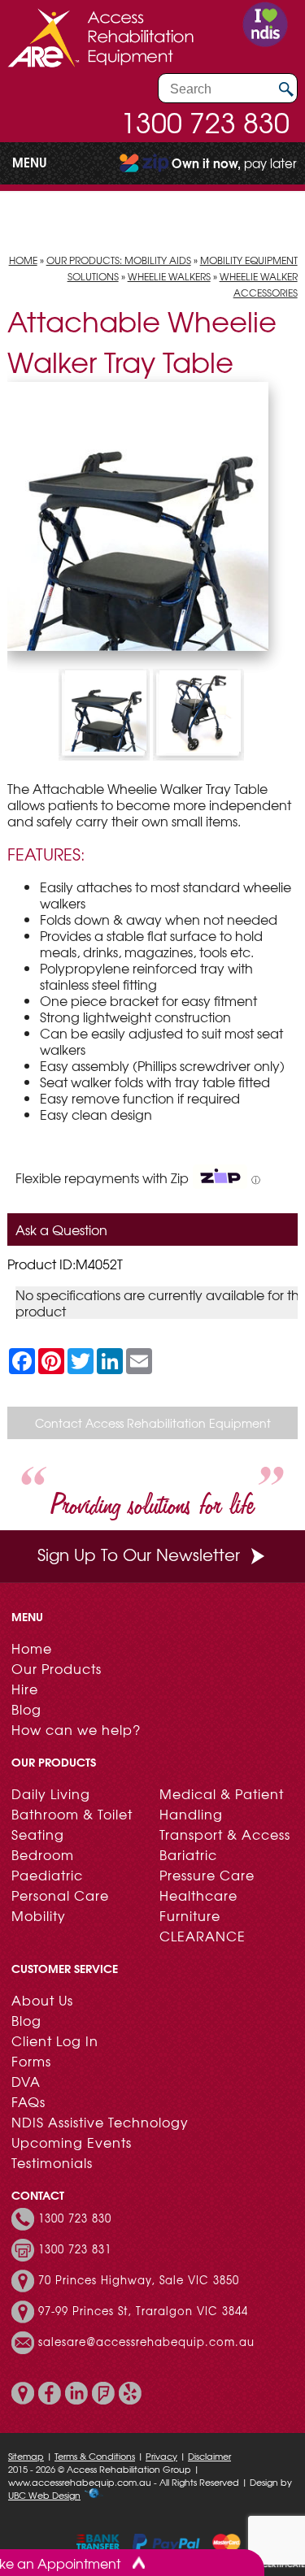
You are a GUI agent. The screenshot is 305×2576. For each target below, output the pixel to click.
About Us (42, 2000)
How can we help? (76, 1729)
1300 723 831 (75, 2249)
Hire (25, 1689)
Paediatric (47, 1875)
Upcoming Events (72, 2142)
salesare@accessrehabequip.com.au (146, 2342)
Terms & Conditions (95, 2456)
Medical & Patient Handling (222, 1804)
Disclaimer (209, 2456)
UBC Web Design (44, 2495)
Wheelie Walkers (169, 276)
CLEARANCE (203, 1936)
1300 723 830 (205, 122)
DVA (26, 2081)
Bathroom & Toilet (72, 1814)
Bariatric (188, 1854)
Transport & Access (225, 1834)
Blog (26, 1709)
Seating (38, 1834)
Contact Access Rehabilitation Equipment (153, 1423)
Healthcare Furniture (198, 1905)
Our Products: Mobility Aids (119, 260)
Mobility (39, 1915)
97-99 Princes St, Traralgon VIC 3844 (143, 2311)
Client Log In (55, 2040)
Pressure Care (207, 1875)
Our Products (57, 1668)
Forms (31, 2061)
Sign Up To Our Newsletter (139, 1554)
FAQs (28, 2101)
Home (23, 260)
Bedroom (43, 1854)
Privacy (161, 2456)
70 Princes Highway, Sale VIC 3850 (139, 2280)
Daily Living (51, 1793)
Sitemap (26, 2456)
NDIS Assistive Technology (100, 2122)
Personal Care (60, 1895)
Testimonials (52, 2162)
